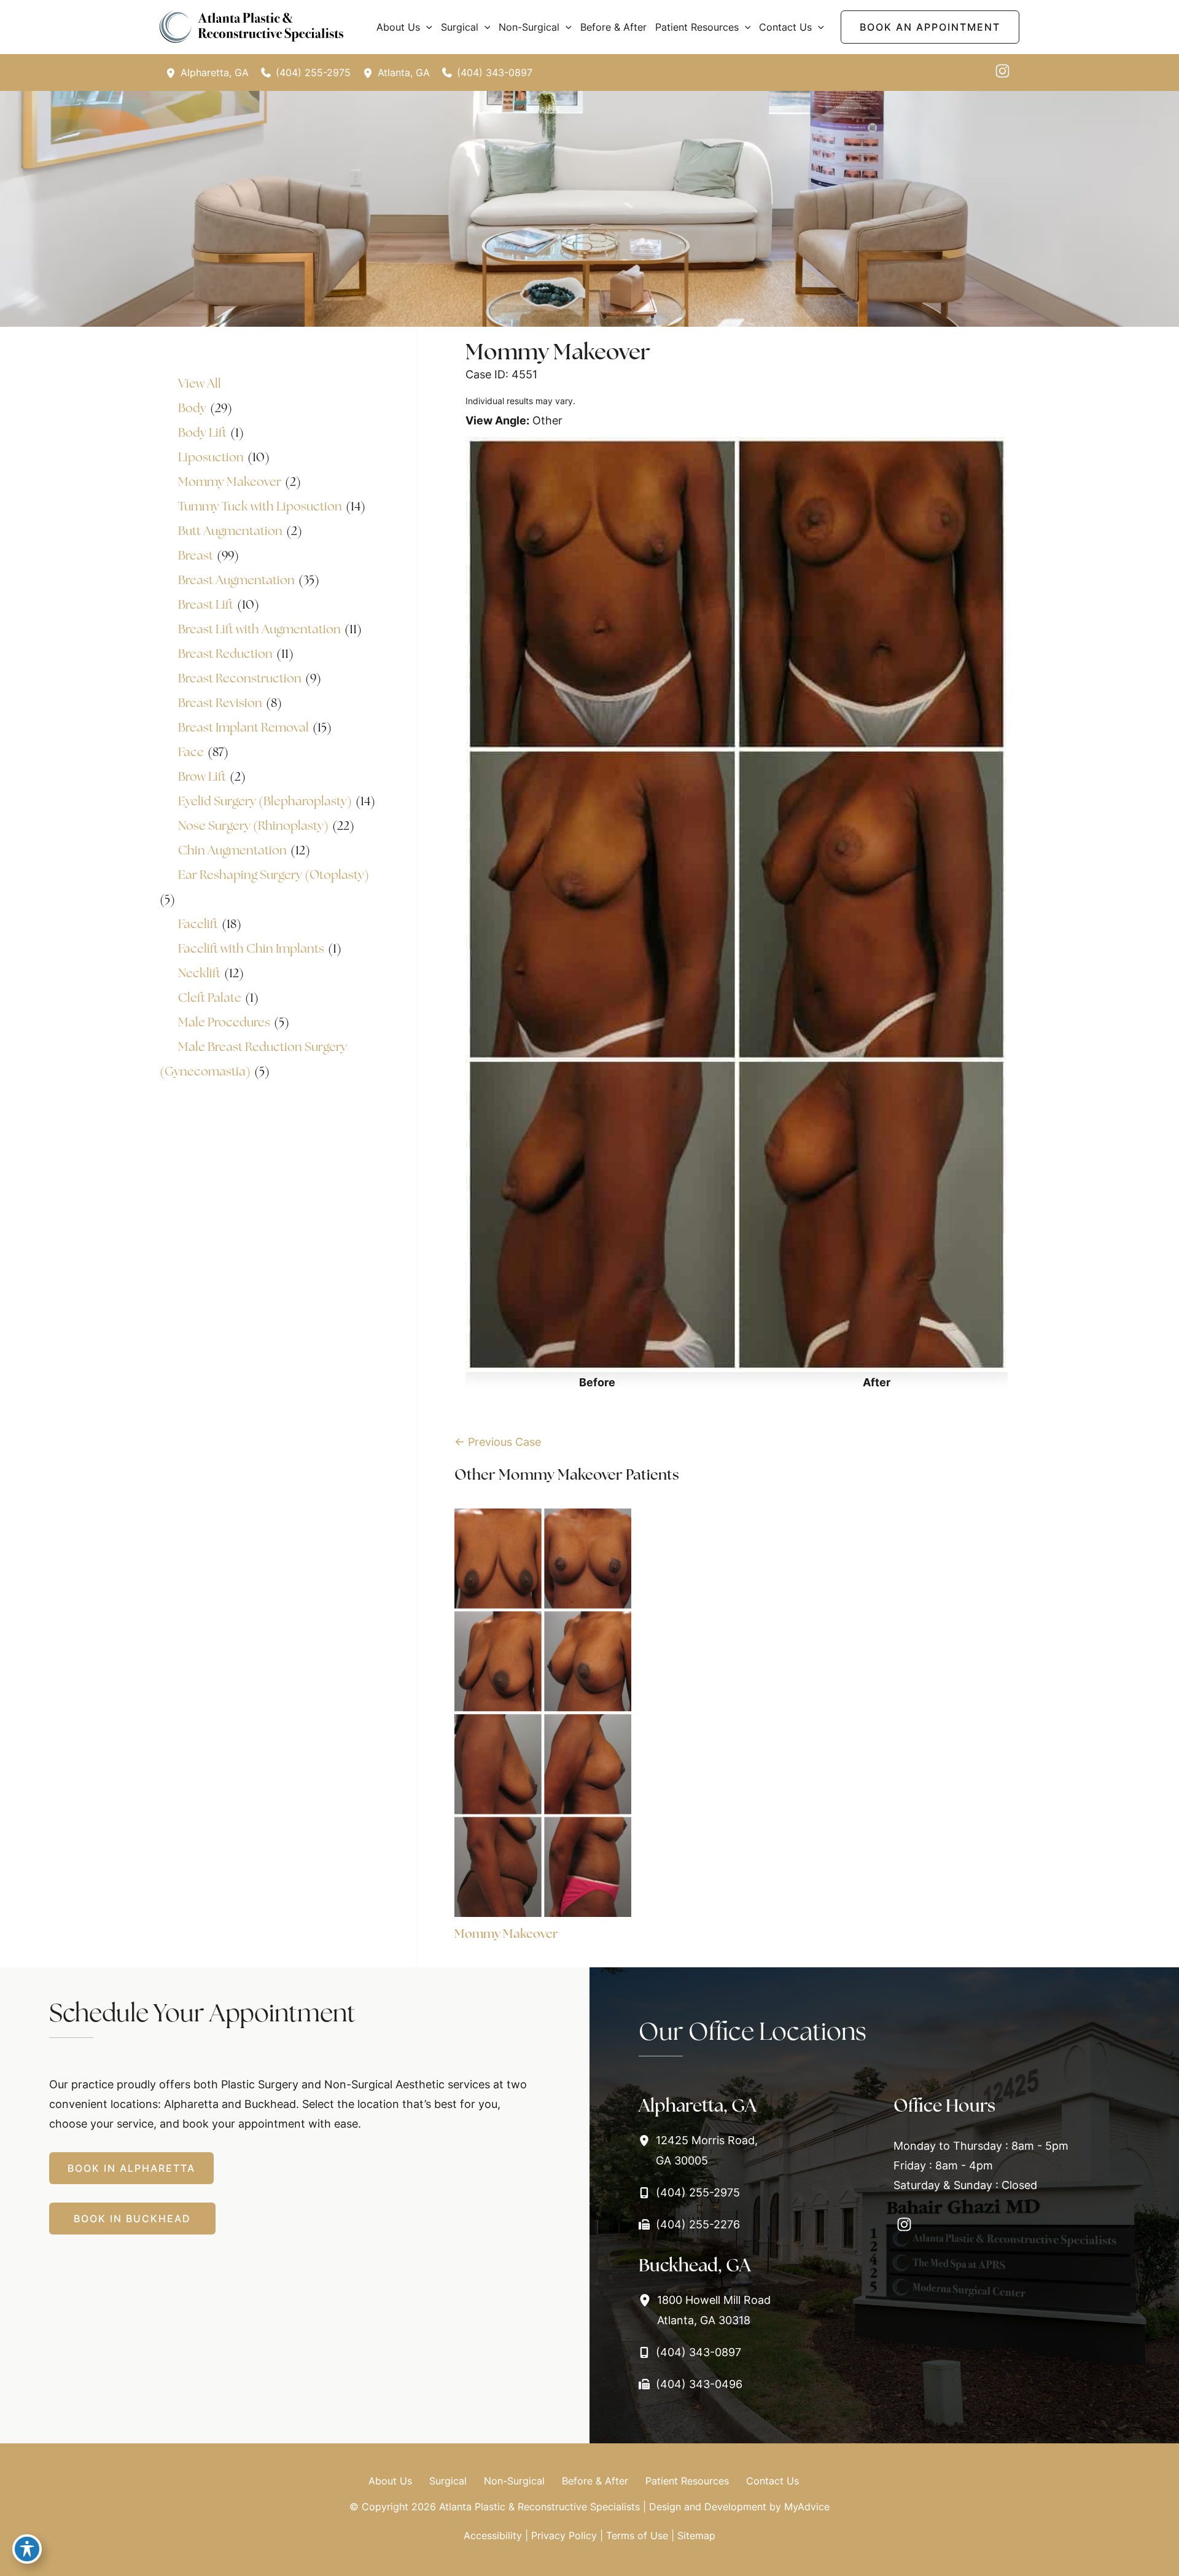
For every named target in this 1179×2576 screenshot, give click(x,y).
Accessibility (493, 2535)
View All (200, 383)
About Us (390, 2481)
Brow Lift (202, 776)
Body (192, 408)
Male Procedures (224, 1022)
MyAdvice (807, 2507)
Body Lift (202, 432)
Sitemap (696, 2535)
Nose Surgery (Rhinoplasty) (253, 825)
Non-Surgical (514, 2481)
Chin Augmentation (232, 850)
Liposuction (211, 457)
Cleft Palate (210, 997)
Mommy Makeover (230, 482)
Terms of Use (637, 2535)
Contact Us (772, 2481)
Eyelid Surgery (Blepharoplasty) (265, 801)
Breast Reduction (225, 654)
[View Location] (173, 72)
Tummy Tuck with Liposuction (260, 506)
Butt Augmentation (230, 531)
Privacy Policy (564, 2535)
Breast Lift (206, 604)
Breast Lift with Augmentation (259, 629)
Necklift (199, 973)
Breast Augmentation (236, 580)
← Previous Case (498, 1442)
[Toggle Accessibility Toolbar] (27, 2549)
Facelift (198, 924)
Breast (196, 555)
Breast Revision (220, 703)
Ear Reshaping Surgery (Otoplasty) (274, 875)
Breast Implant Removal (243, 727)
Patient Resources (687, 2481)
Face (191, 752)
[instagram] (1002, 71)
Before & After (595, 2481)
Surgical (448, 2481)
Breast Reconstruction (240, 678)
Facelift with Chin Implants (251, 948)
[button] (426, 27)
